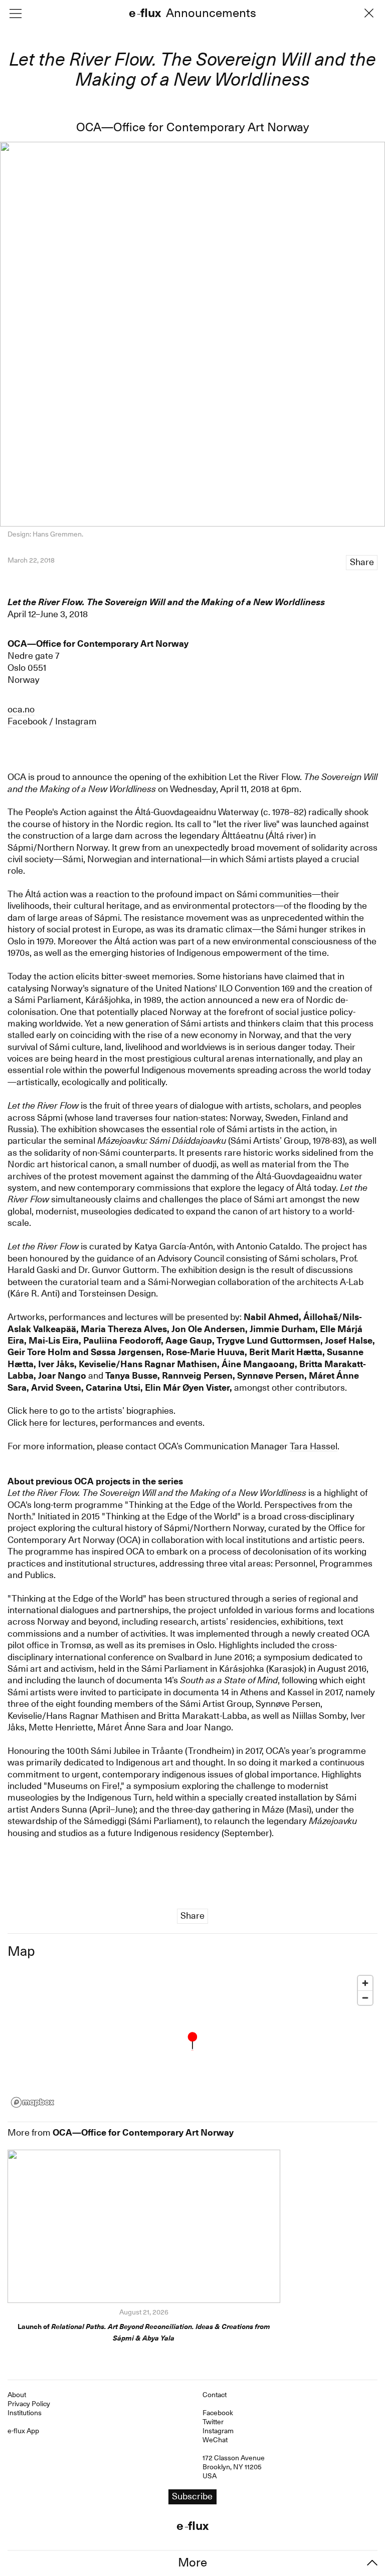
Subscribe (192, 1309)
